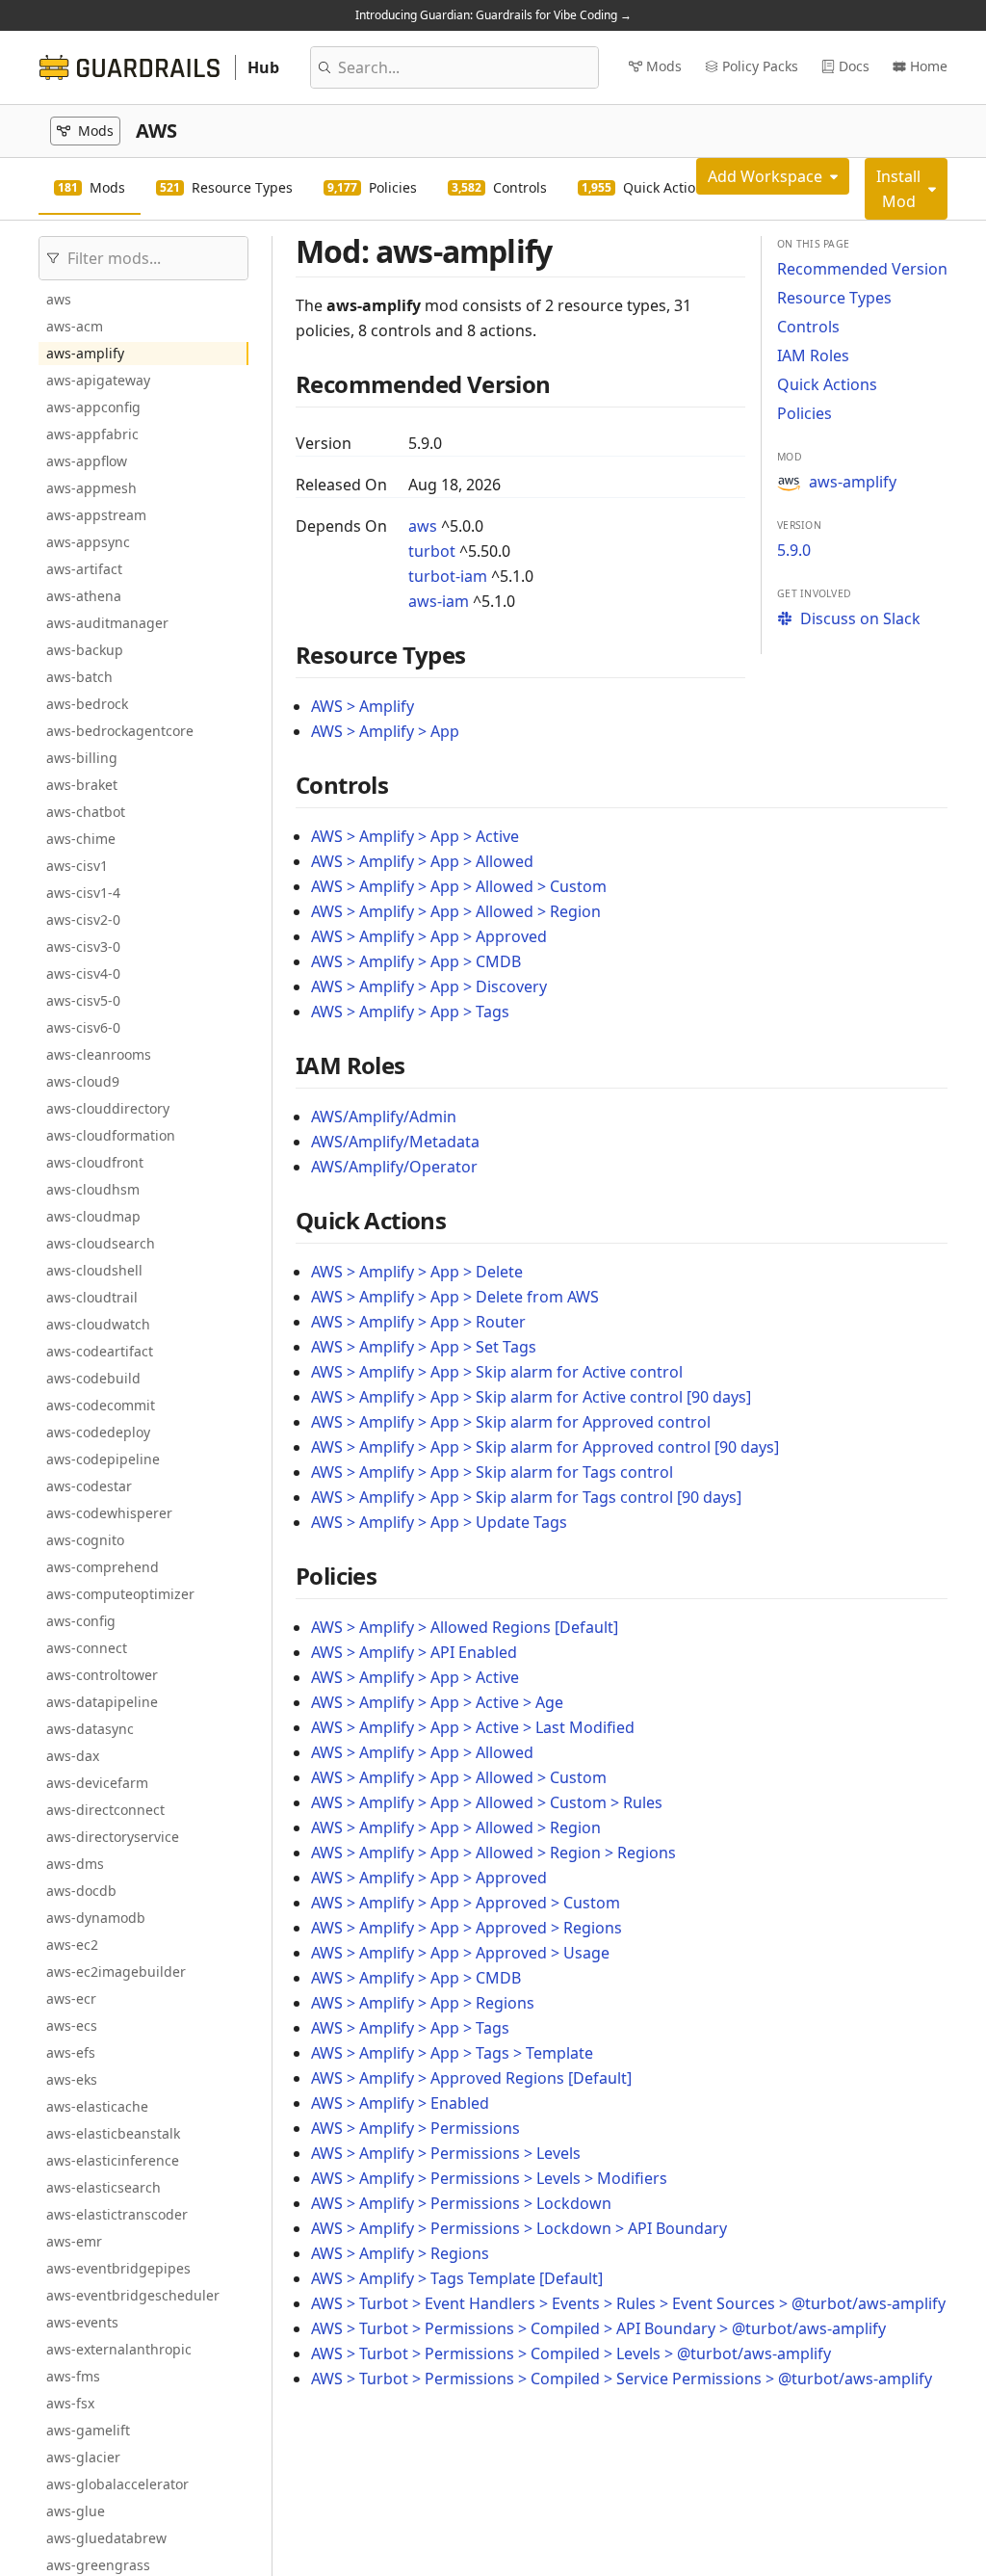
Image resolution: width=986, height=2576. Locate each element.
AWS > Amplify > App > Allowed (422, 861)
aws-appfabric (92, 434)
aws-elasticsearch (104, 2187)
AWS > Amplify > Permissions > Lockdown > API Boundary (519, 2228)
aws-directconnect (105, 1810)
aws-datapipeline (102, 1702)
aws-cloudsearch (101, 1243)
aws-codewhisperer (109, 1513)
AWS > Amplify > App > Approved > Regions (467, 1928)
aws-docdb (81, 1891)
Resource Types (834, 298)
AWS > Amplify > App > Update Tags (439, 1522)
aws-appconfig (93, 407)
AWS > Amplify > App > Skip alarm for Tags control (492, 1472)
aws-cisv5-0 (83, 1000)
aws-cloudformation (111, 1135)
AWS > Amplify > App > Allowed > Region (456, 911)
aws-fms (73, 2376)
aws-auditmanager (107, 623)
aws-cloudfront (95, 1162)
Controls (808, 327)
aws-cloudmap (93, 1216)
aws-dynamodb (96, 1918)
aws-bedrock (87, 704)
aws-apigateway (98, 380)
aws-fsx (70, 2403)
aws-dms (75, 1864)
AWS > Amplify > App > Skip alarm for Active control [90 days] (531, 1397)
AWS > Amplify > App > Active (415, 836)
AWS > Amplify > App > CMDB (416, 961)
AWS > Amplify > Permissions (415, 2128)
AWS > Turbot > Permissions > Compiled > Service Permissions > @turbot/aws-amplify (622, 2379)
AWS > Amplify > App (385, 731)
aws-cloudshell (94, 1270)
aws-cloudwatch (98, 1324)
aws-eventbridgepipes (118, 2268)
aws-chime (81, 839)
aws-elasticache (97, 2106)
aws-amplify (85, 353)
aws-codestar (89, 1486)
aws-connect (87, 1648)
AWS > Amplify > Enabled (400, 2103)
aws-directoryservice (113, 1837)
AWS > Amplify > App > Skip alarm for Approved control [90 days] (545, 1447)
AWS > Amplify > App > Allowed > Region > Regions (493, 1853)
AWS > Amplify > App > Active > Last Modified (473, 1727)
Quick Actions (827, 384)
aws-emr (74, 2241)
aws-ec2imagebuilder (116, 1971)
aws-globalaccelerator (117, 2484)
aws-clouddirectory (108, 1108)
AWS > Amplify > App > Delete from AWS (455, 1297)
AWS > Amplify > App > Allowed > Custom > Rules (487, 1802)
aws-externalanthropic (119, 2349)
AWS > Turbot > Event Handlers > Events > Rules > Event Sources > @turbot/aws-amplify (628, 2303)
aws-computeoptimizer (120, 1594)
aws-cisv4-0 (83, 973)
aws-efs (71, 2052)
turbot (432, 551)
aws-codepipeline (103, 1459)
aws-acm (75, 326)
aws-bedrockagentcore (120, 731)
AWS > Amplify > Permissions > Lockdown (461, 2203)
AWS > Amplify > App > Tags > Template (452, 2053)
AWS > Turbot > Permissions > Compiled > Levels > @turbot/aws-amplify (571, 2353)
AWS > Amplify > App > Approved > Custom (466, 1903)
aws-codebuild (93, 1378)
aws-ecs (72, 2025)
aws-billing (82, 758)
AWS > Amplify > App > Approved (429, 936)
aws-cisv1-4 (83, 893)
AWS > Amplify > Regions (400, 2253)
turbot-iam (448, 576)
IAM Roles (813, 355)
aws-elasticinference (113, 2160)
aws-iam (439, 601)
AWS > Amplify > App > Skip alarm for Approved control (511, 1422)
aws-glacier (83, 2457)
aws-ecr (71, 1998)
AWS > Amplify (363, 706)
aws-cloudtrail (92, 1297)
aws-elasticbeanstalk (113, 2133)
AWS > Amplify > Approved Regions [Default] (471, 2078)
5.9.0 (794, 550)
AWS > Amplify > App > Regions (423, 2003)
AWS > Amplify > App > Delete (417, 1272)
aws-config (81, 1621)
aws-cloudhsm (93, 1189)
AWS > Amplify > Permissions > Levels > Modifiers (489, 2178)
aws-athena (84, 596)
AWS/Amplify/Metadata (395, 1142)
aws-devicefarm (97, 1783)
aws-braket (82, 785)
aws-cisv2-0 (83, 920)
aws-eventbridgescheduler (133, 2295)
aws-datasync (90, 1729)
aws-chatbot (86, 812)
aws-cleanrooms (99, 1054)
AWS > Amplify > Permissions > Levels (446, 2153)
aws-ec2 (72, 1945)
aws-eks (72, 2079)
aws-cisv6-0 (83, 1027)
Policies (804, 413)
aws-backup (85, 650)
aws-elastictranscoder (117, 2214)
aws (59, 299)
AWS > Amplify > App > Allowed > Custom (459, 886)
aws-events (82, 2322)
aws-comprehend (103, 1567)
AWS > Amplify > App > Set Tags (424, 1347)
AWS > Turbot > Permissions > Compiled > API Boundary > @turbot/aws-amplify (598, 2328)
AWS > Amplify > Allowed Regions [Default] (465, 1627)
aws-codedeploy (98, 1432)
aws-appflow (87, 461)
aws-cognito (85, 1540)
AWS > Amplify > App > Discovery (429, 986)
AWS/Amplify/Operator (394, 1167)
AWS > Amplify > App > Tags (410, 1012)
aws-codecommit (101, 1405)
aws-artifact (84, 569)
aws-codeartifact (100, 1351)
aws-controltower (102, 1675)
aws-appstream (96, 515)
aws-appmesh (91, 488)
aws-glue (76, 2511)
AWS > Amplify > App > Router (418, 1322)
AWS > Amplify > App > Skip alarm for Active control (497, 1372)
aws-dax (73, 1756)
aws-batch (79, 677)
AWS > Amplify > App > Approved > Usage (460, 1953)
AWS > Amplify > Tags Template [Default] (457, 2278)
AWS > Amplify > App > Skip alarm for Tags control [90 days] (526, 1497)
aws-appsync (88, 542)
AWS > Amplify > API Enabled (414, 1652)
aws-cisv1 (77, 866)
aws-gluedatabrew (106, 2538)
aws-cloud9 (83, 1081)
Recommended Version (862, 269)
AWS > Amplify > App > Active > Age (437, 1702)
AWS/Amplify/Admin (384, 1117)
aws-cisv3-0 (83, 946)
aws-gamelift (88, 2430)
